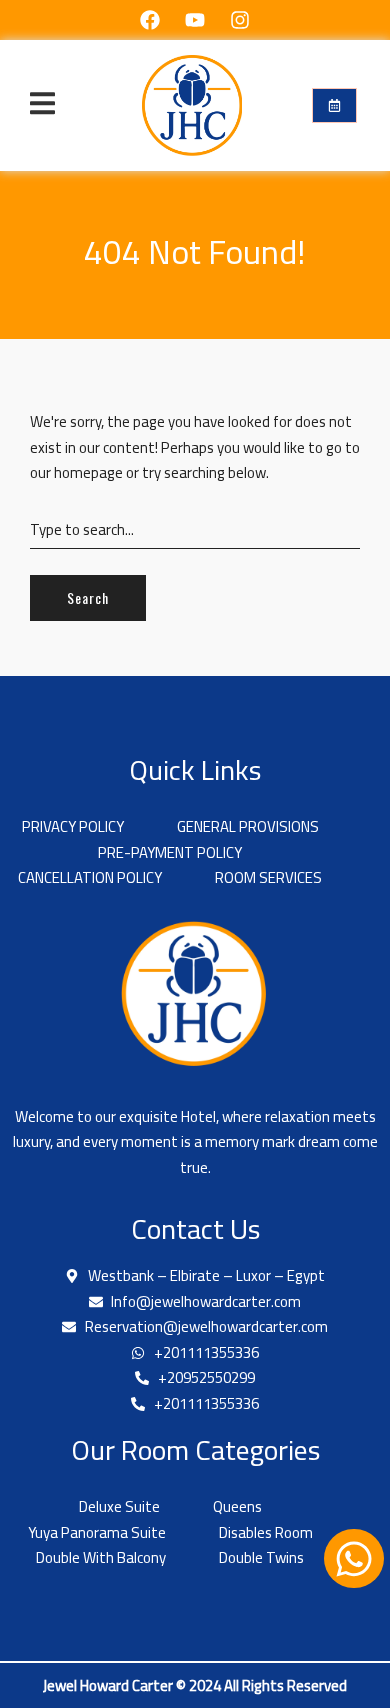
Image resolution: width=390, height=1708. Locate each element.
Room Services (268, 878)
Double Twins (261, 1558)
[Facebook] (150, 20)
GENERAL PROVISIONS (248, 827)
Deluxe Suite (119, 1507)
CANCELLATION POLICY (90, 878)
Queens (237, 1507)
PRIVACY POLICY (73, 827)
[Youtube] (195, 20)
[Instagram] (240, 20)
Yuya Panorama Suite (97, 1533)
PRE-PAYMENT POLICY (170, 853)
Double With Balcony (101, 1558)
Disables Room (266, 1533)
